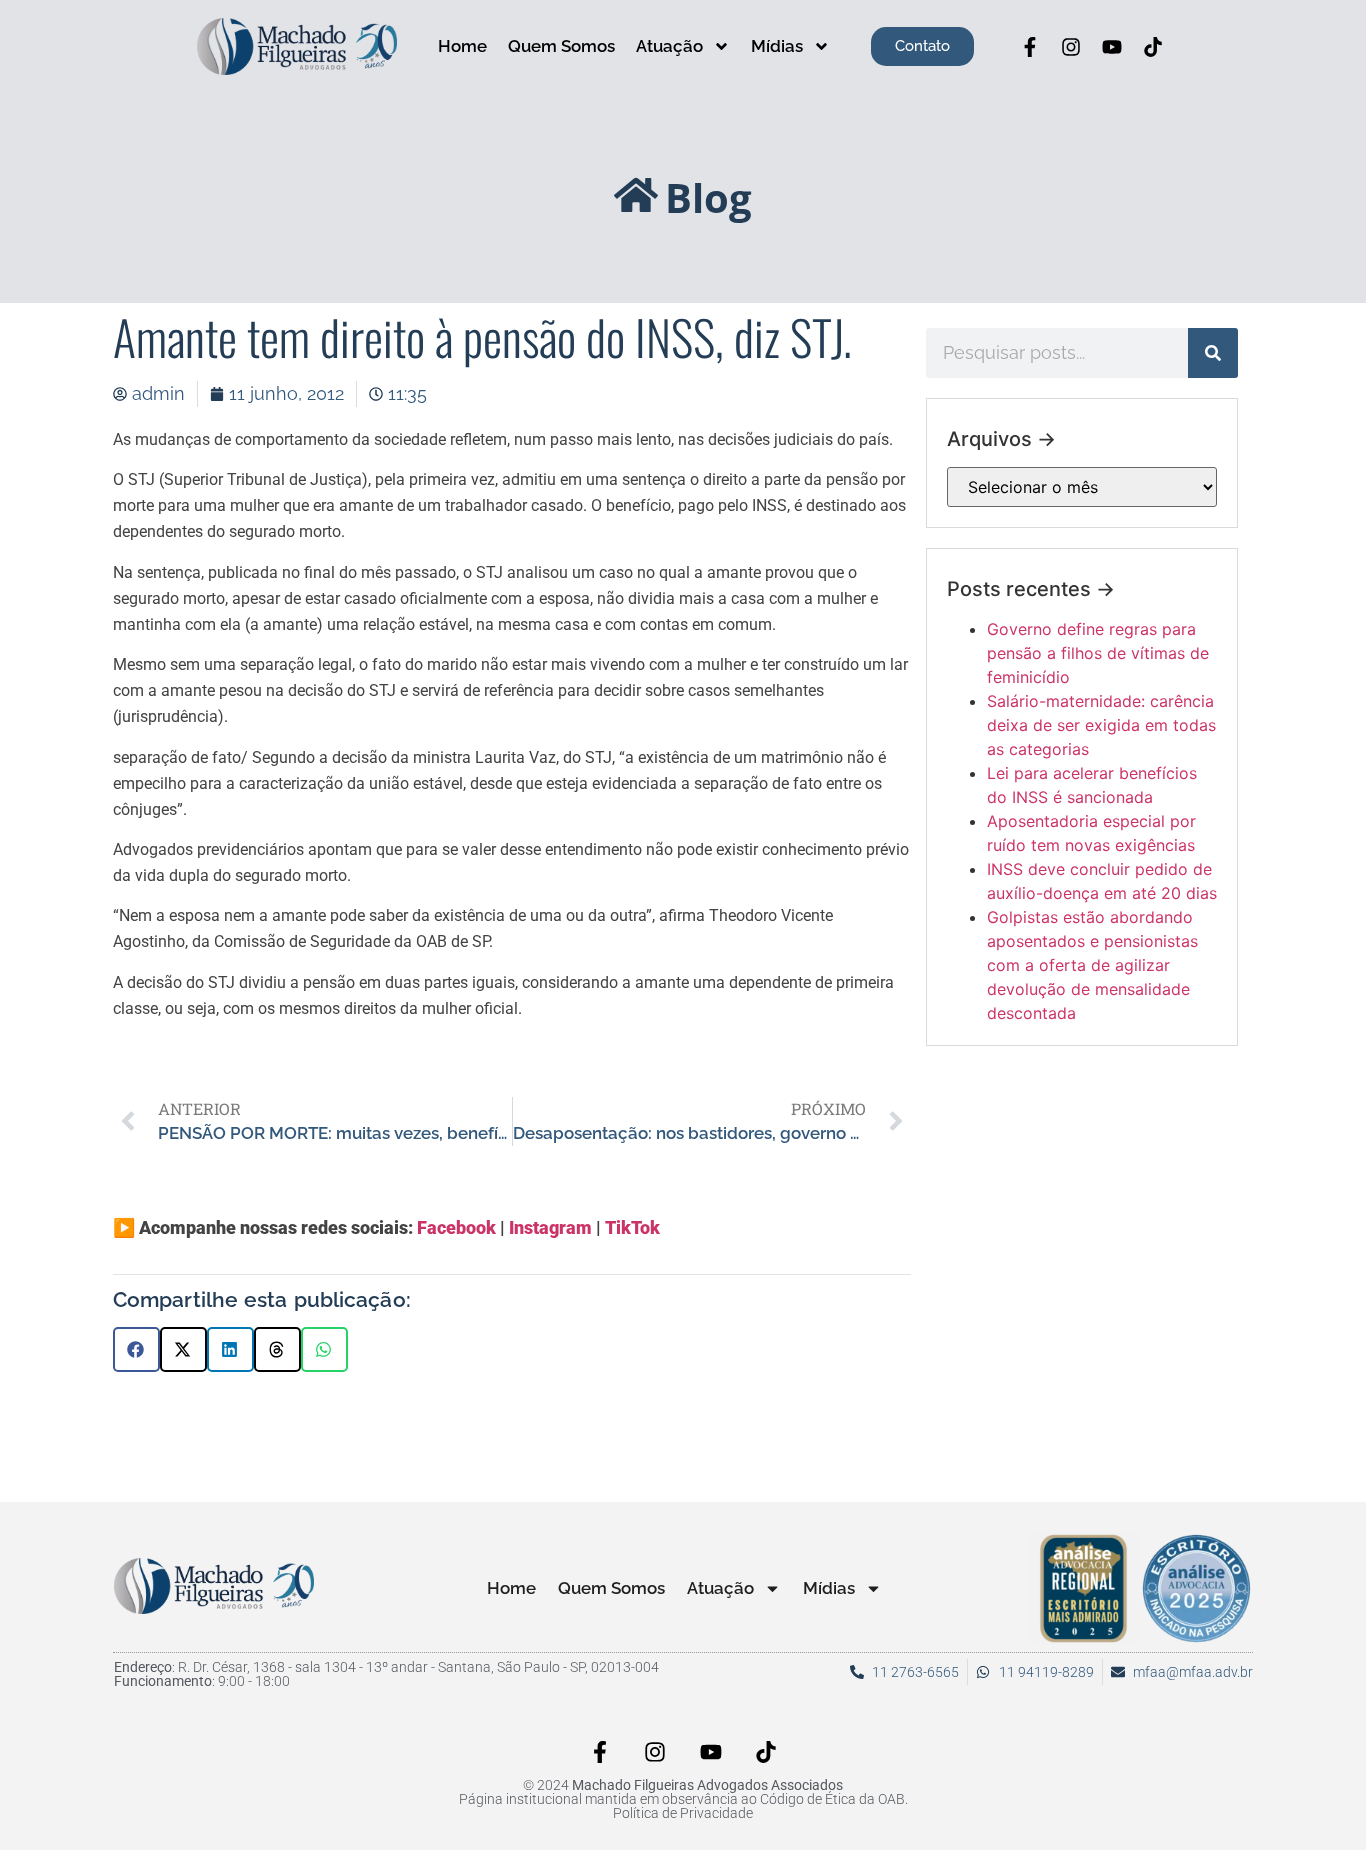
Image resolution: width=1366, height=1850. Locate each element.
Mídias (777, 46)
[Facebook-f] (1030, 47)
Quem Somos (561, 46)
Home (462, 46)
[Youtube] (1112, 47)
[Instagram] (1071, 47)
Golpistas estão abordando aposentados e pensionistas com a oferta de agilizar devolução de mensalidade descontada (1092, 965)
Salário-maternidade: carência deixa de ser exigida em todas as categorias (1101, 725)
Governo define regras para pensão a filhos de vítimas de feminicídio (1098, 653)
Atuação (669, 46)
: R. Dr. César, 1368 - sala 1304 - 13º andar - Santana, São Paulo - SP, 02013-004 (386, 1667)
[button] (136, 1349)
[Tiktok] (1153, 47)
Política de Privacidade (683, 1813)
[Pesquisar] (1213, 353)
